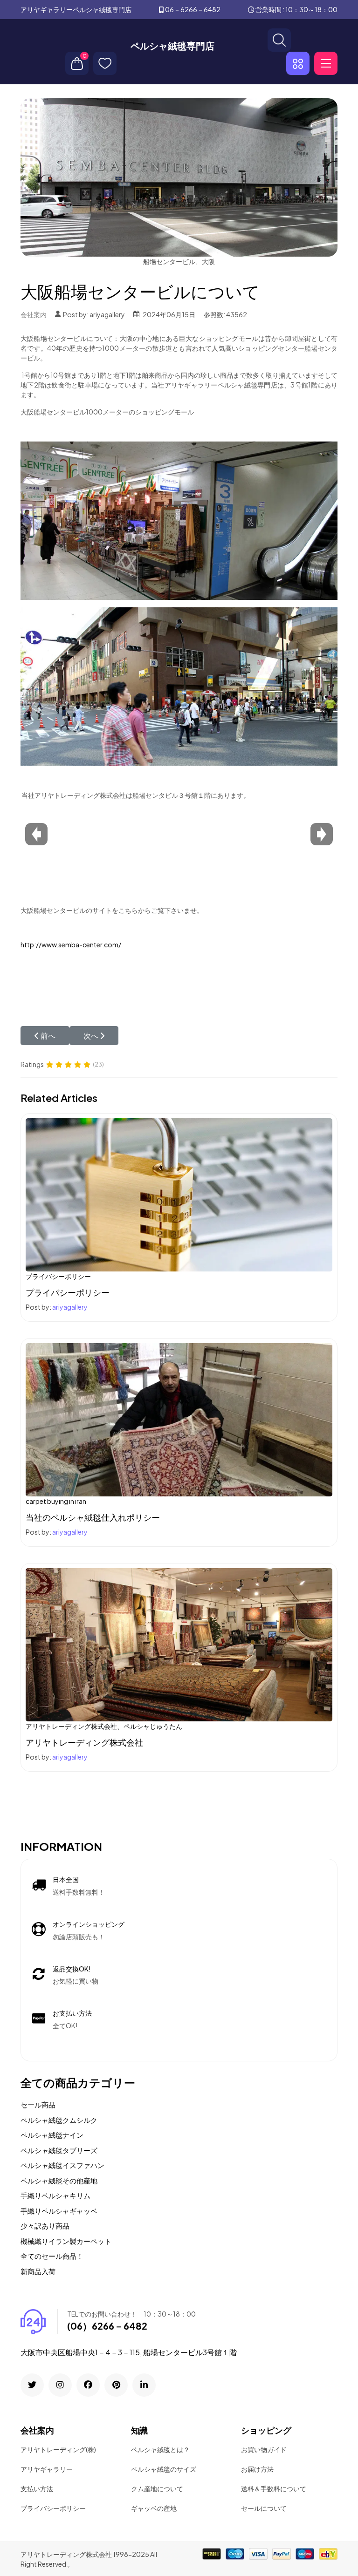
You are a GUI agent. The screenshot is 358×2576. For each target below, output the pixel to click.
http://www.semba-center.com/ (71, 945)
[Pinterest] (116, 2385)
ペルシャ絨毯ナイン (52, 2135)
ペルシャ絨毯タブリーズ (59, 2150)
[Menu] (326, 63)
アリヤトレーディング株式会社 (84, 1742)
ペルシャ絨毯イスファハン (62, 2165)
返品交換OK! (72, 1969)
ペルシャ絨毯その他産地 (59, 2180)
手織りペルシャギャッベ (59, 2211)
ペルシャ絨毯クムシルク (59, 2120)
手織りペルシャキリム (55, 2195)
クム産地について (157, 2488)
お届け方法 (257, 2469)
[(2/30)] (171, 814)
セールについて (264, 2508)
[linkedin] (144, 2385)
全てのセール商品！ (52, 2256)
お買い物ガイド (264, 2449)
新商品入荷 (38, 2271)
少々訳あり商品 (45, 2226)
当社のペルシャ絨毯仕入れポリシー (93, 1517)
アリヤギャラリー (47, 2469)
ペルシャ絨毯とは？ (160, 2449)
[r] (32, 2385)
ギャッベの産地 (154, 2508)
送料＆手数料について (274, 2488)
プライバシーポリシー (68, 1292)
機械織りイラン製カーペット (66, 2241)
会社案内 (34, 314)
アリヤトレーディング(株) (58, 2449)
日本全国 (66, 1879)
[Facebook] (88, 2385)
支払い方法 (37, 2488)
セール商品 (38, 2104)
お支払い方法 (72, 2013)
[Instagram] (60, 2385)
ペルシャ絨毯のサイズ (164, 2469)
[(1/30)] (91, 814)
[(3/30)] (250, 814)
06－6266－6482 (193, 9)
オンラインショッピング (89, 1924)
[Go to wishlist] (105, 63)
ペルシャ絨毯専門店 (172, 46)
